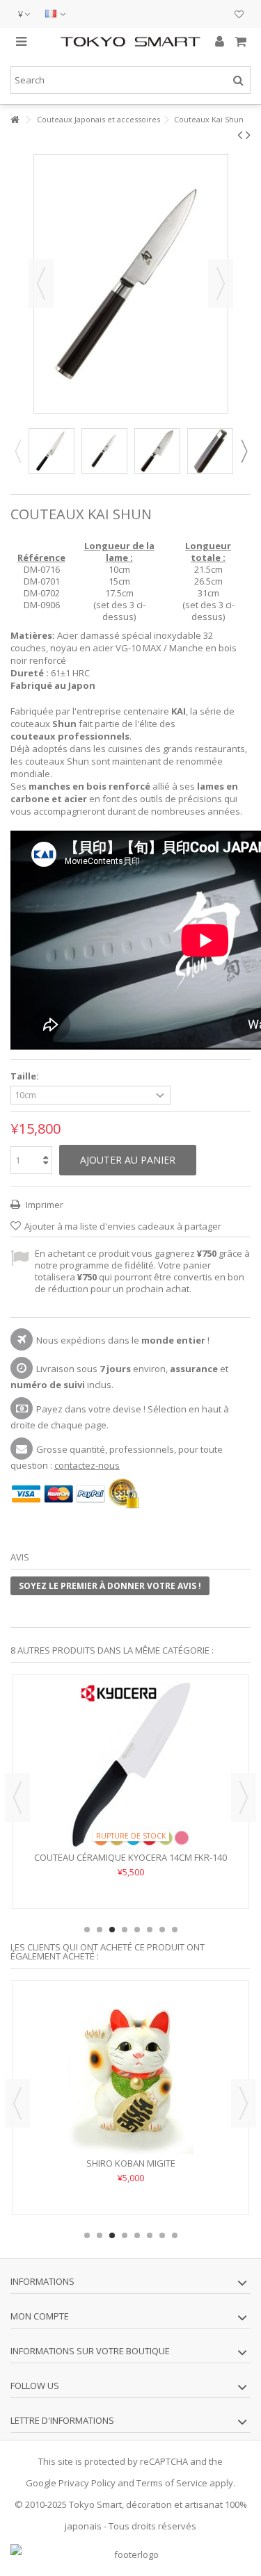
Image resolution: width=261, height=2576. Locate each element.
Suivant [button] (221, 284)
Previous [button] (17, 451)
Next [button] (244, 451)
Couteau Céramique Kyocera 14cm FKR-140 (130, 1857)
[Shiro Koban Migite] (130, 2071)
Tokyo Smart (95, 2504)
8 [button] (175, 1930)
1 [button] (87, 1930)
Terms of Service (172, 2483)
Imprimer (43, 1205)
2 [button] (100, 1930)
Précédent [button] (41, 284)
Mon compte (40, 2316)
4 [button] (125, 1930)
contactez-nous (87, 1465)
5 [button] (137, 1930)
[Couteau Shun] (52, 451)
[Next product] (248, 135)
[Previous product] (240, 135)
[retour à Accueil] (15, 120)
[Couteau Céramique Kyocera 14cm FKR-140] (130, 1765)
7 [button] (162, 1930)
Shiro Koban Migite (131, 2163)
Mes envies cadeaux (239, 16)
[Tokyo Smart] (130, 41)
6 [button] (150, 1930)
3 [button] (112, 1930)
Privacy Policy (87, 2483)
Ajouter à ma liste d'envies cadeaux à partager (123, 1226)
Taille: (26, 1076)
